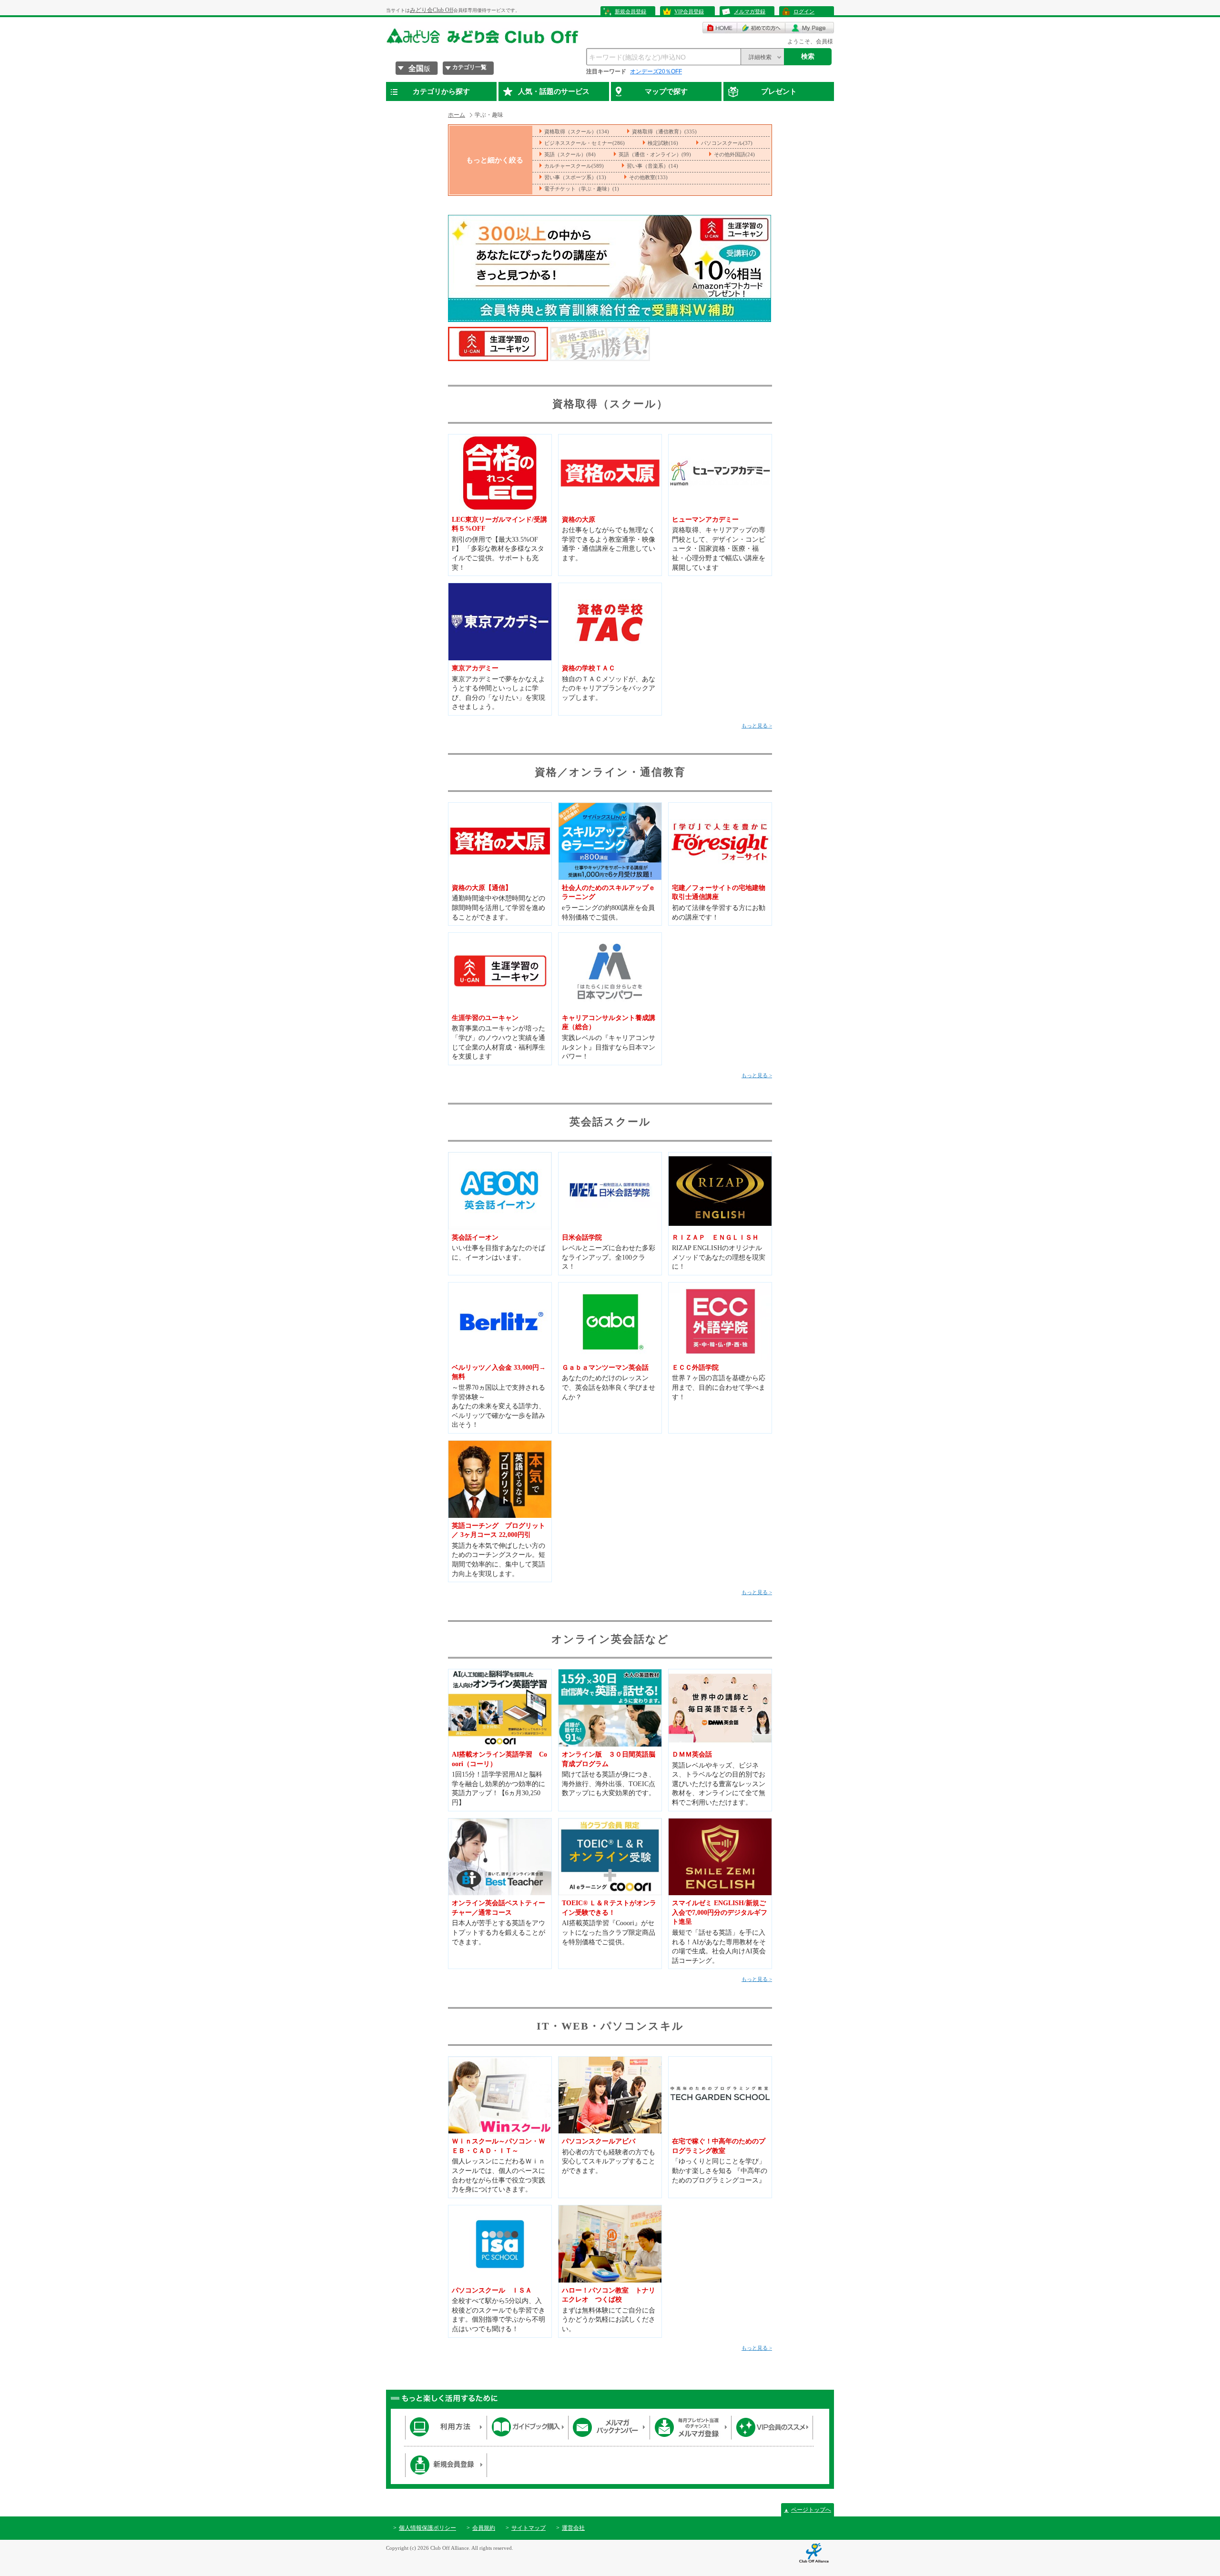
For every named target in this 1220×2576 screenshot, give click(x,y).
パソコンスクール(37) (727, 143)
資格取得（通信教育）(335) (664, 131)
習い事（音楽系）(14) (652, 166)
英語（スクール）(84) (570, 154)
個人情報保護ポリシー (427, 2528)
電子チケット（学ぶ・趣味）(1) (582, 189)
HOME (720, 28)
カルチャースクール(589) (574, 166)
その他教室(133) (648, 177)
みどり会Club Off (432, 10)
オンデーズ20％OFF (656, 71)
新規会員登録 (630, 11)
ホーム (457, 115)
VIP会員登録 (689, 11)
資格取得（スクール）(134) (577, 131)
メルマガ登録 (750, 11)
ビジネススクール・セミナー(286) (585, 143)
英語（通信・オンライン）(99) (655, 154)
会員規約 (484, 2528)
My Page (810, 28)
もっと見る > (757, 726)
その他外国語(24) (734, 154)
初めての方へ (761, 28)
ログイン (804, 11)
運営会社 (573, 2528)
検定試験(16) (663, 143)
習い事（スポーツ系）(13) (575, 177)
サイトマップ (529, 2528)
